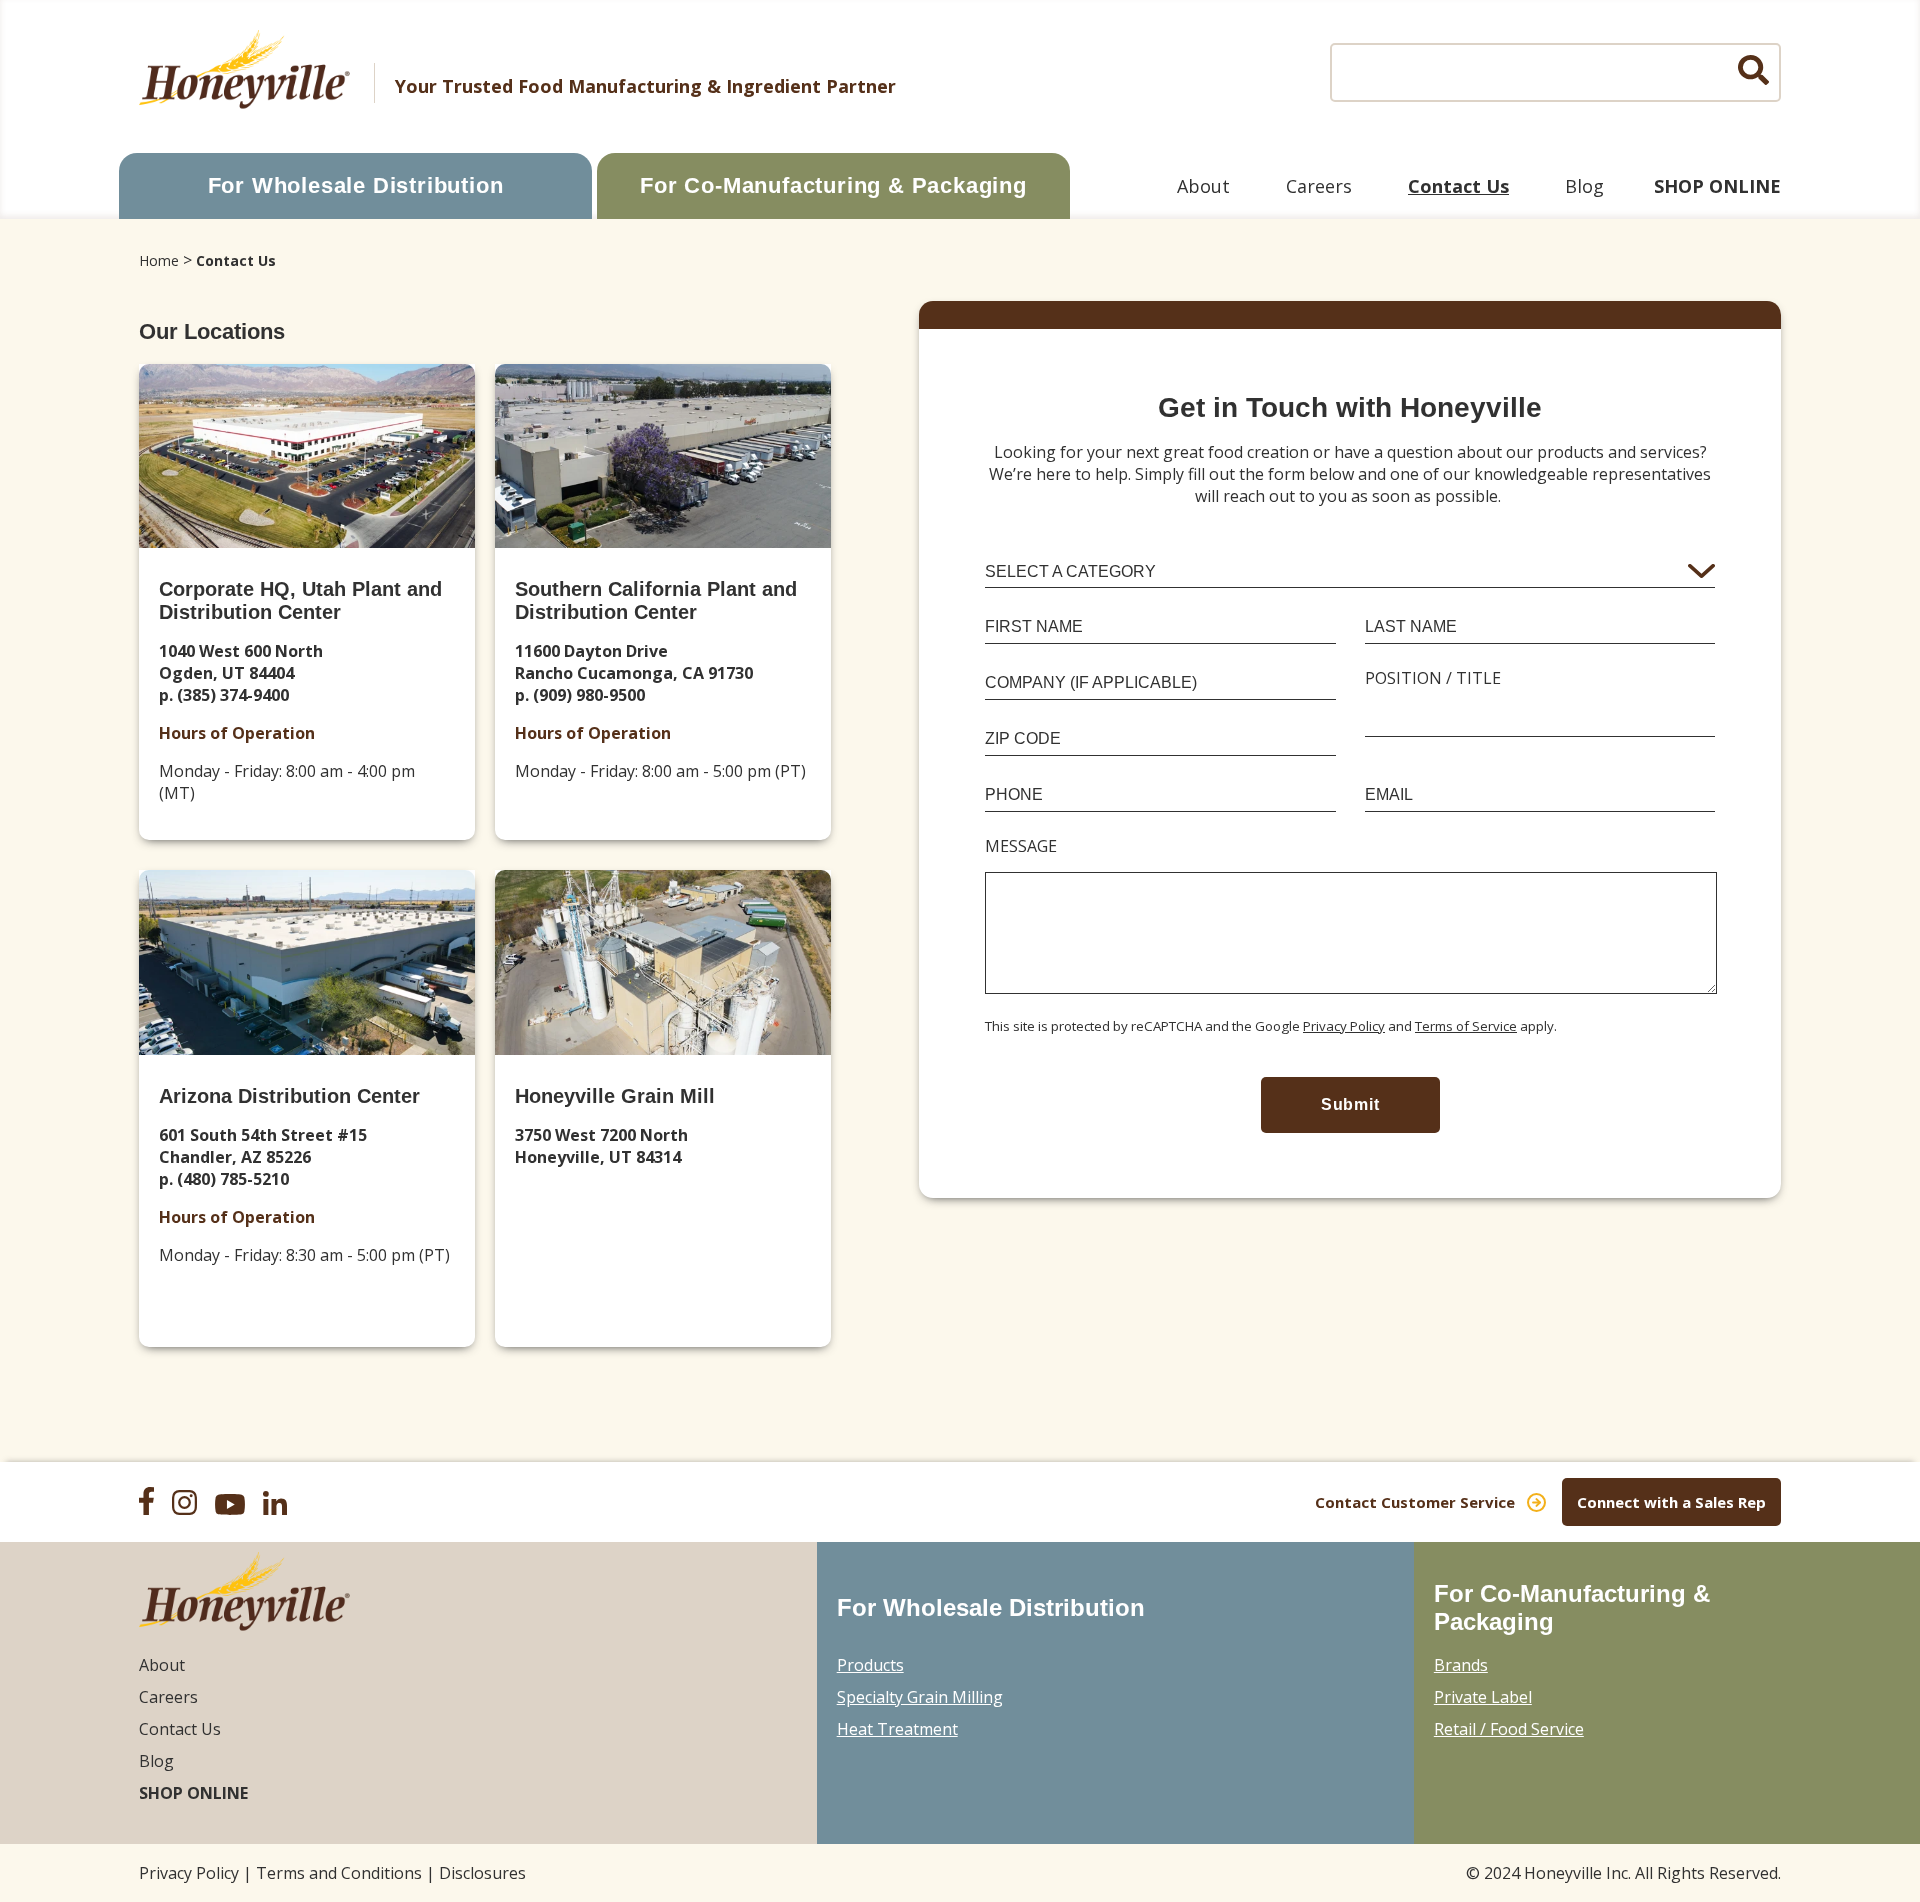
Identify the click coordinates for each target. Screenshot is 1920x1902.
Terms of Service (1466, 1026)
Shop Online (1717, 186)
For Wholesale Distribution (356, 185)
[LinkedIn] (282, 1505)
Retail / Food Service (1509, 1729)
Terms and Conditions (339, 1873)
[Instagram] (191, 1505)
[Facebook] (153, 1503)
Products (870, 1665)
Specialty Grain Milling (920, 1697)
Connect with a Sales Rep (1671, 1502)
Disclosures (482, 1873)
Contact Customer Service (1415, 1502)
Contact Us (1458, 186)
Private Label (1483, 1697)
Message (1021, 846)
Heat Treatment (897, 1729)
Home (159, 260)
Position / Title (1433, 678)
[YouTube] (237, 1507)
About (1203, 186)
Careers (1319, 186)
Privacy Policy (1344, 1026)
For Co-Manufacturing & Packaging (833, 185)
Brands (1461, 1665)
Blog (1584, 186)
